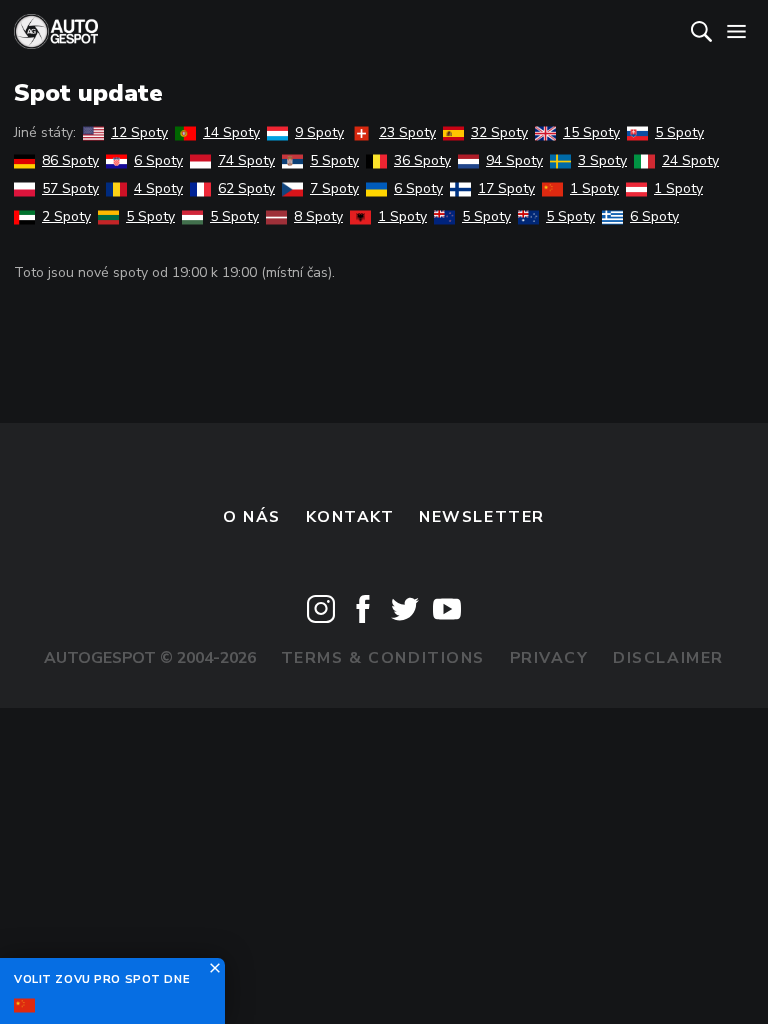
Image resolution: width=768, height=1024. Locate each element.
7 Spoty (334, 188)
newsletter (482, 517)
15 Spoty (591, 132)
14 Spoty (231, 132)
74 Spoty (246, 160)
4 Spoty (158, 188)
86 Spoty (70, 160)
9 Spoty (319, 132)
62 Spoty (246, 188)
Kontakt (350, 517)
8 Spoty (318, 216)
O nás (252, 517)
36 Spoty (422, 160)
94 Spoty (514, 160)
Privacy (549, 658)
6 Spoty (158, 160)
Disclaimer (668, 658)
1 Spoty (594, 188)
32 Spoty (499, 132)
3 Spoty (602, 160)
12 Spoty (139, 132)
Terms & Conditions (383, 658)
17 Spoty (506, 188)
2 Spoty (66, 216)
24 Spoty (690, 160)
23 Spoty (407, 132)
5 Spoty (679, 132)
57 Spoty (70, 188)
